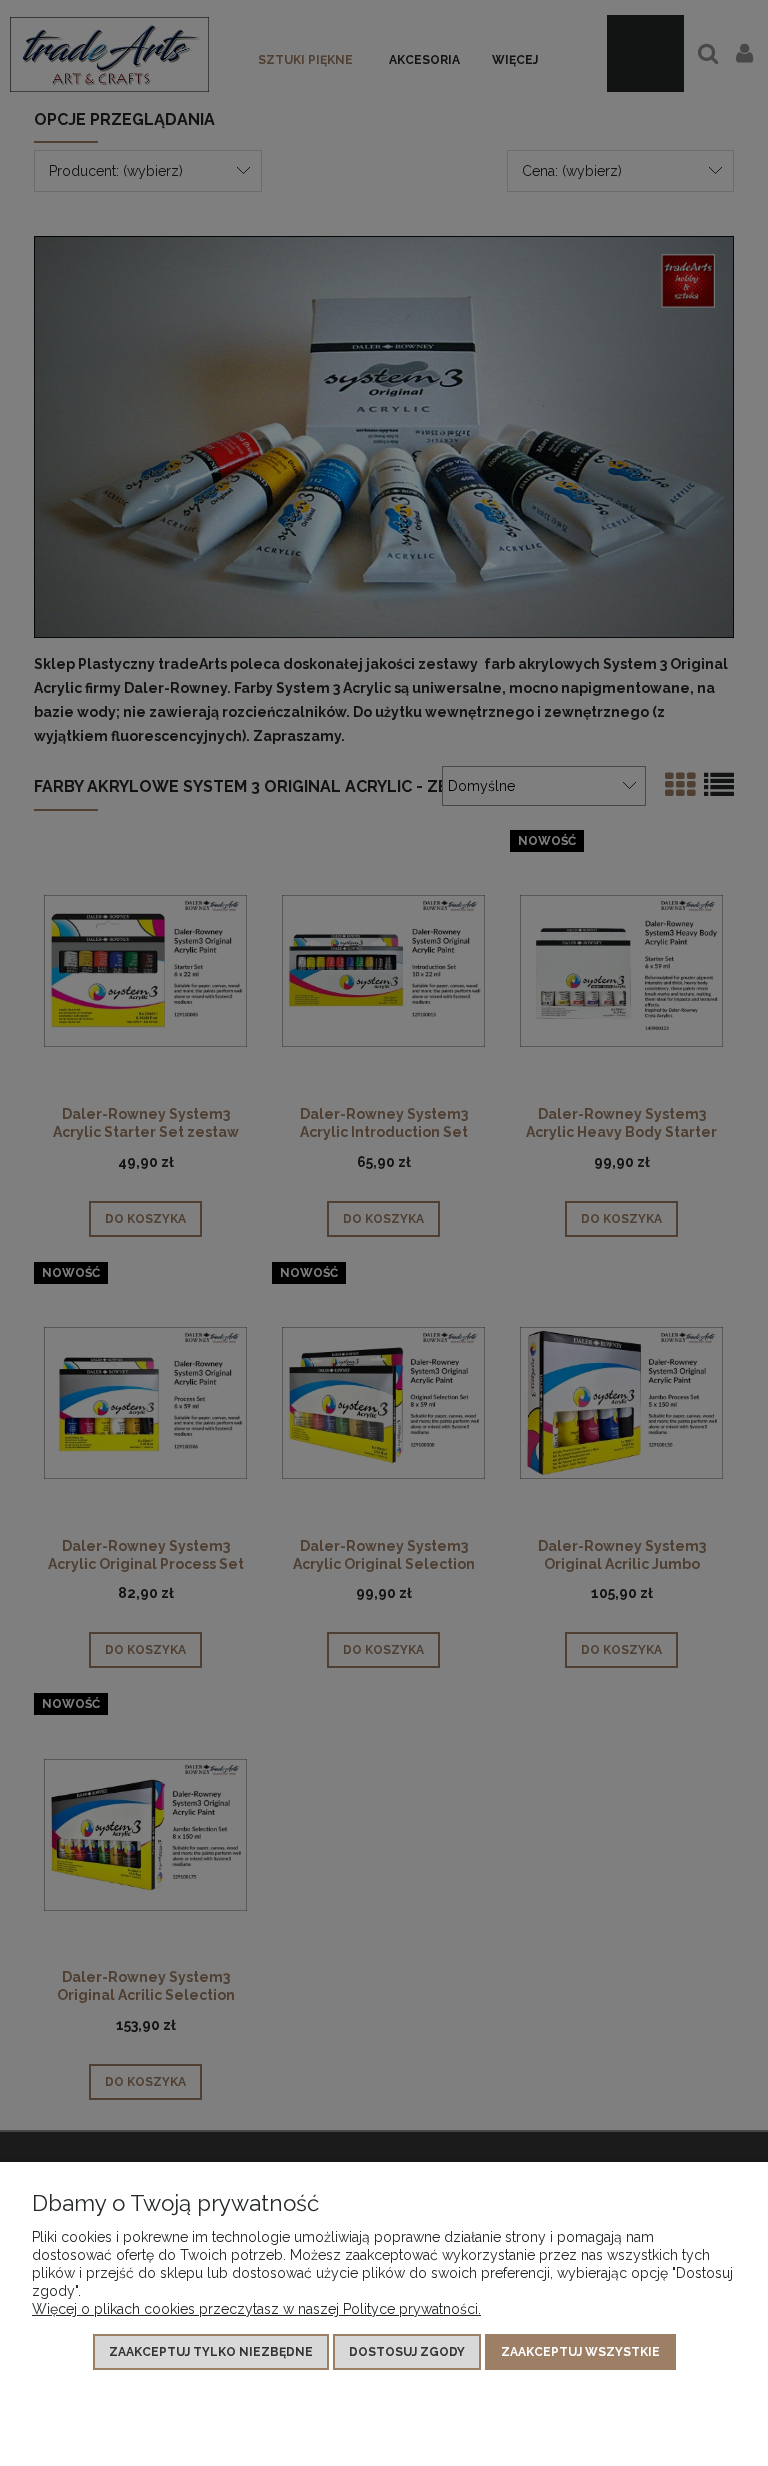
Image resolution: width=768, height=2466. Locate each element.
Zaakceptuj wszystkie (580, 2352)
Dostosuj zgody (407, 2352)
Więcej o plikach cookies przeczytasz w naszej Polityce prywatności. (256, 2309)
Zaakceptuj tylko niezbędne (211, 2352)
